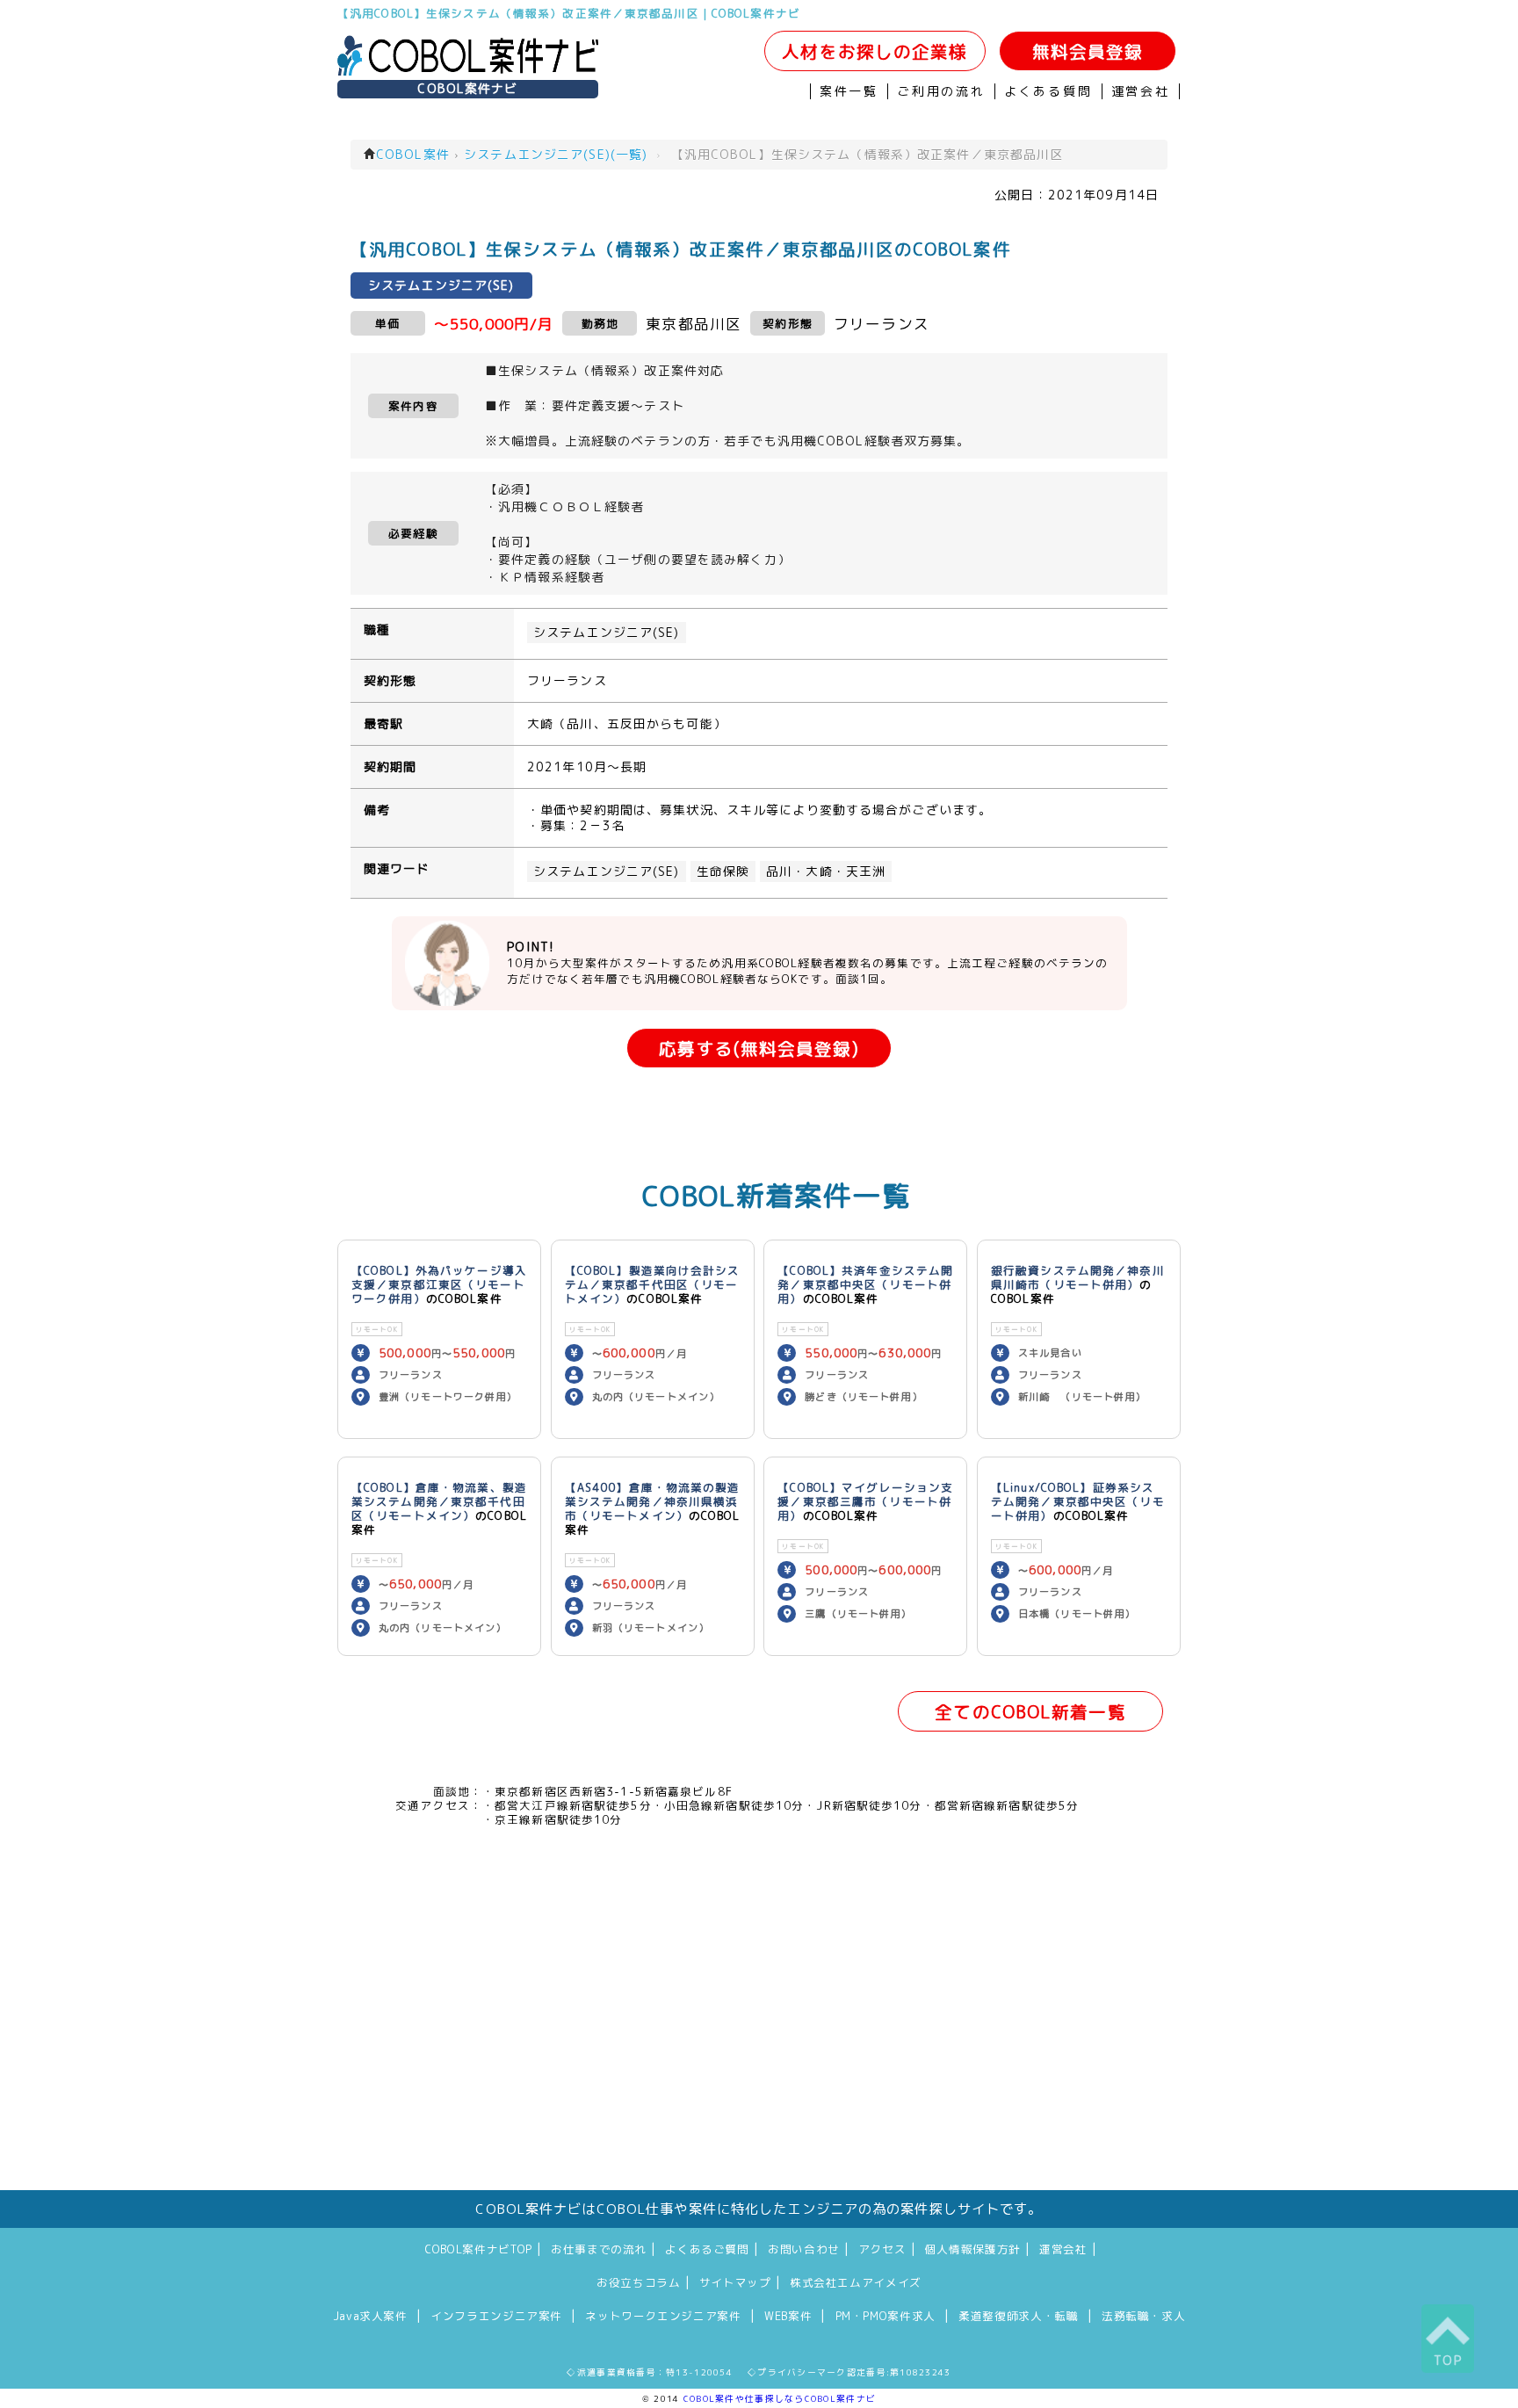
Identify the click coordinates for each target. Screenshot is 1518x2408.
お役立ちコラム (638, 2282)
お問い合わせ (804, 2249)
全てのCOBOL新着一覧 (1030, 1712)
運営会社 (1141, 91)
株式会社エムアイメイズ (856, 2282)
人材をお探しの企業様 (875, 51)
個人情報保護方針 (973, 2249)
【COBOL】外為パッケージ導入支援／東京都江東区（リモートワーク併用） (439, 1284)
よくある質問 (1048, 91)
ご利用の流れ (941, 91)
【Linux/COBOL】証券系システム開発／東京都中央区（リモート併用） (1078, 1501)
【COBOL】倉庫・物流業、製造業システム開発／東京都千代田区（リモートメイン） (439, 1501)
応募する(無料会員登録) (759, 1049)
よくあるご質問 (707, 2249)
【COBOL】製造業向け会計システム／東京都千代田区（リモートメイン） (653, 1284)
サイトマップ (735, 2282)
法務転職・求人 (1143, 2316)
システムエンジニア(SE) (607, 633)
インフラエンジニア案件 (496, 2316)
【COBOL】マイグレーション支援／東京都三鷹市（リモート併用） (865, 1501)
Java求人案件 (370, 2316)
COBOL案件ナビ (467, 89)
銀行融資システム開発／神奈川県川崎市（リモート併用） (1078, 1277)
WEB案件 (788, 2316)
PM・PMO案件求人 (885, 2316)
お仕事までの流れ (599, 2249)
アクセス (882, 2249)
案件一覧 (849, 91)
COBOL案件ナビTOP (479, 2249)
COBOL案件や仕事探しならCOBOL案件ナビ (780, 2398)
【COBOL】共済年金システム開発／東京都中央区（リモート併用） (865, 1284)
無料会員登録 (1088, 51)
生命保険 (723, 871)
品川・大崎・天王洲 (826, 871)
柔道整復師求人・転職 (1018, 2316)
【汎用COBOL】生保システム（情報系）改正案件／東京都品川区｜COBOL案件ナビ (569, 13)
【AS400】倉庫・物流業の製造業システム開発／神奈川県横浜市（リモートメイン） (653, 1501)
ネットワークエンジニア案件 (663, 2316)
